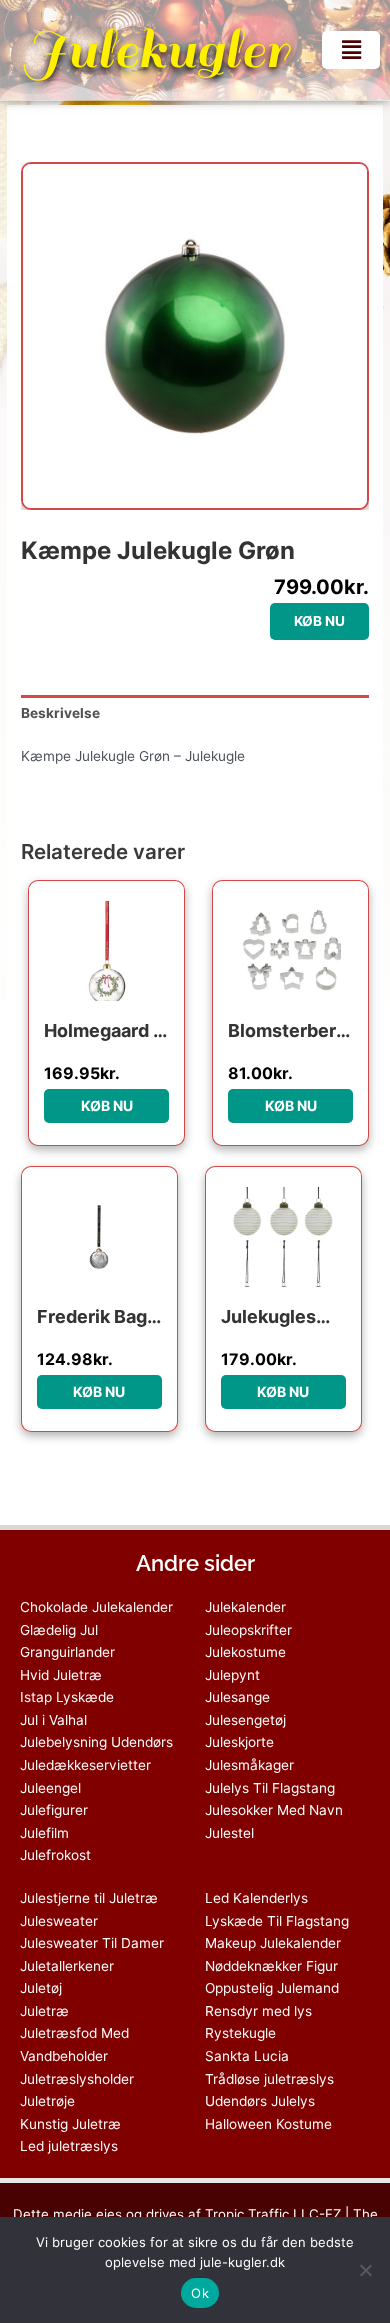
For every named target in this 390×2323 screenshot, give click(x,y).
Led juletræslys (69, 2146)
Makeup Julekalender (273, 1943)
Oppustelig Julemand (272, 1988)
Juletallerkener (67, 1966)
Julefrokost (55, 1855)
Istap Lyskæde (67, 1697)
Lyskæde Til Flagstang (277, 1921)
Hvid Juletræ (61, 1675)
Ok (200, 2293)
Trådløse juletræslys (269, 2079)
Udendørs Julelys (260, 2101)
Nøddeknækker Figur (271, 1966)
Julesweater (59, 1921)
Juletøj (41, 1988)
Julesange (237, 1697)
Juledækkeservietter (85, 1765)
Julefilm (44, 1833)
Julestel (229, 1833)
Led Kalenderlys (256, 1898)
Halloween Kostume (268, 2124)
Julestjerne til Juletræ (89, 1898)
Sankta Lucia (247, 2056)
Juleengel (50, 1788)
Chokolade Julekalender (96, 1607)
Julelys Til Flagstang (270, 1788)
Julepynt (232, 1675)
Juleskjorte (239, 1742)
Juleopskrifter (248, 1630)
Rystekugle (240, 2033)
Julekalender (245, 1607)
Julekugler (156, 50)
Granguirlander (67, 1652)
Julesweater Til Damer (92, 1943)
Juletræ (44, 2011)
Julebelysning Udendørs (96, 1742)
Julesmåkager (249, 1765)
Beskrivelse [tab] (60, 713)
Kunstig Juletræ (70, 2124)
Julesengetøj (245, 1720)
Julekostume (245, 1652)
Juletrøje (47, 2101)
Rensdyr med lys (258, 2011)
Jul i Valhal (53, 1720)
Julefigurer (54, 1810)
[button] (351, 49)
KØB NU (319, 621)
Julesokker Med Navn (274, 1810)
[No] (365, 2270)
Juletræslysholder (77, 2079)
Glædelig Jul (59, 1630)
